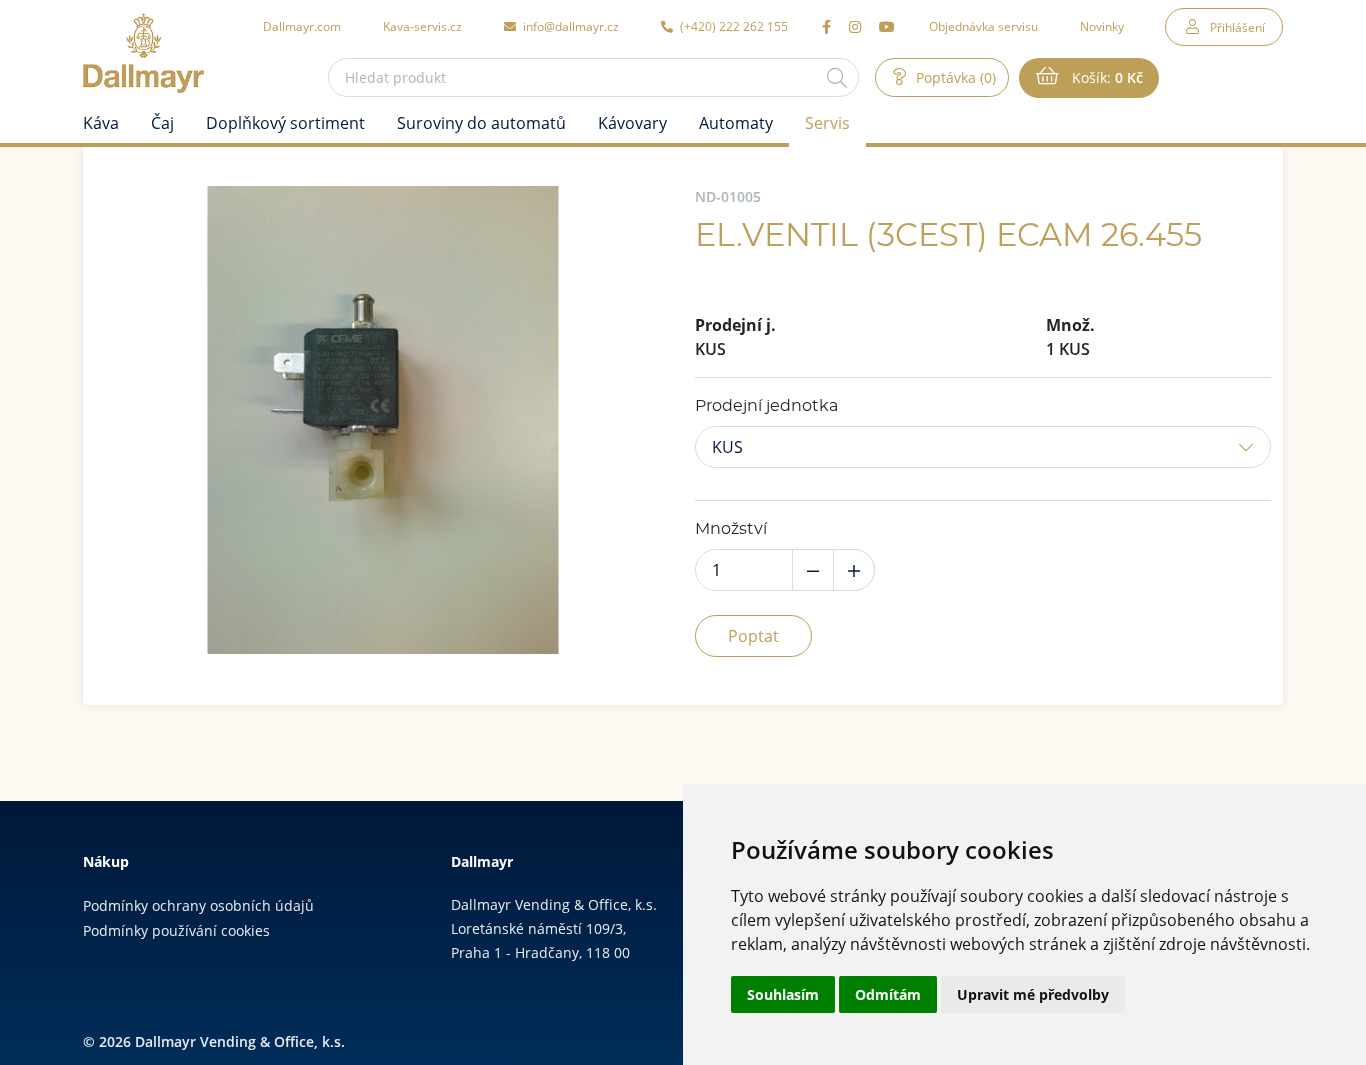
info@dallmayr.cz (569, 26)
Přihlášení (1237, 27)
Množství (731, 529)
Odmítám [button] (888, 994)
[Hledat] (837, 77)
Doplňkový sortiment (285, 123)
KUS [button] (727, 447)
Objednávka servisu (983, 26)
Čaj (162, 123)
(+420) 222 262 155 (732, 26)
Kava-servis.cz (422, 26)
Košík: (1105, 77)
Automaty (736, 123)
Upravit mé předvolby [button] (1033, 994)
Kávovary (632, 123)
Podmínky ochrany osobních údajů (198, 905)
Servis (827, 123)
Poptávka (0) (954, 77)
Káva (101, 123)
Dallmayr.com (302, 26)
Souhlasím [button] (783, 994)
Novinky (1102, 26)
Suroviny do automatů (481, 123)
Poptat (753, 636)
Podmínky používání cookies (176, 930)
